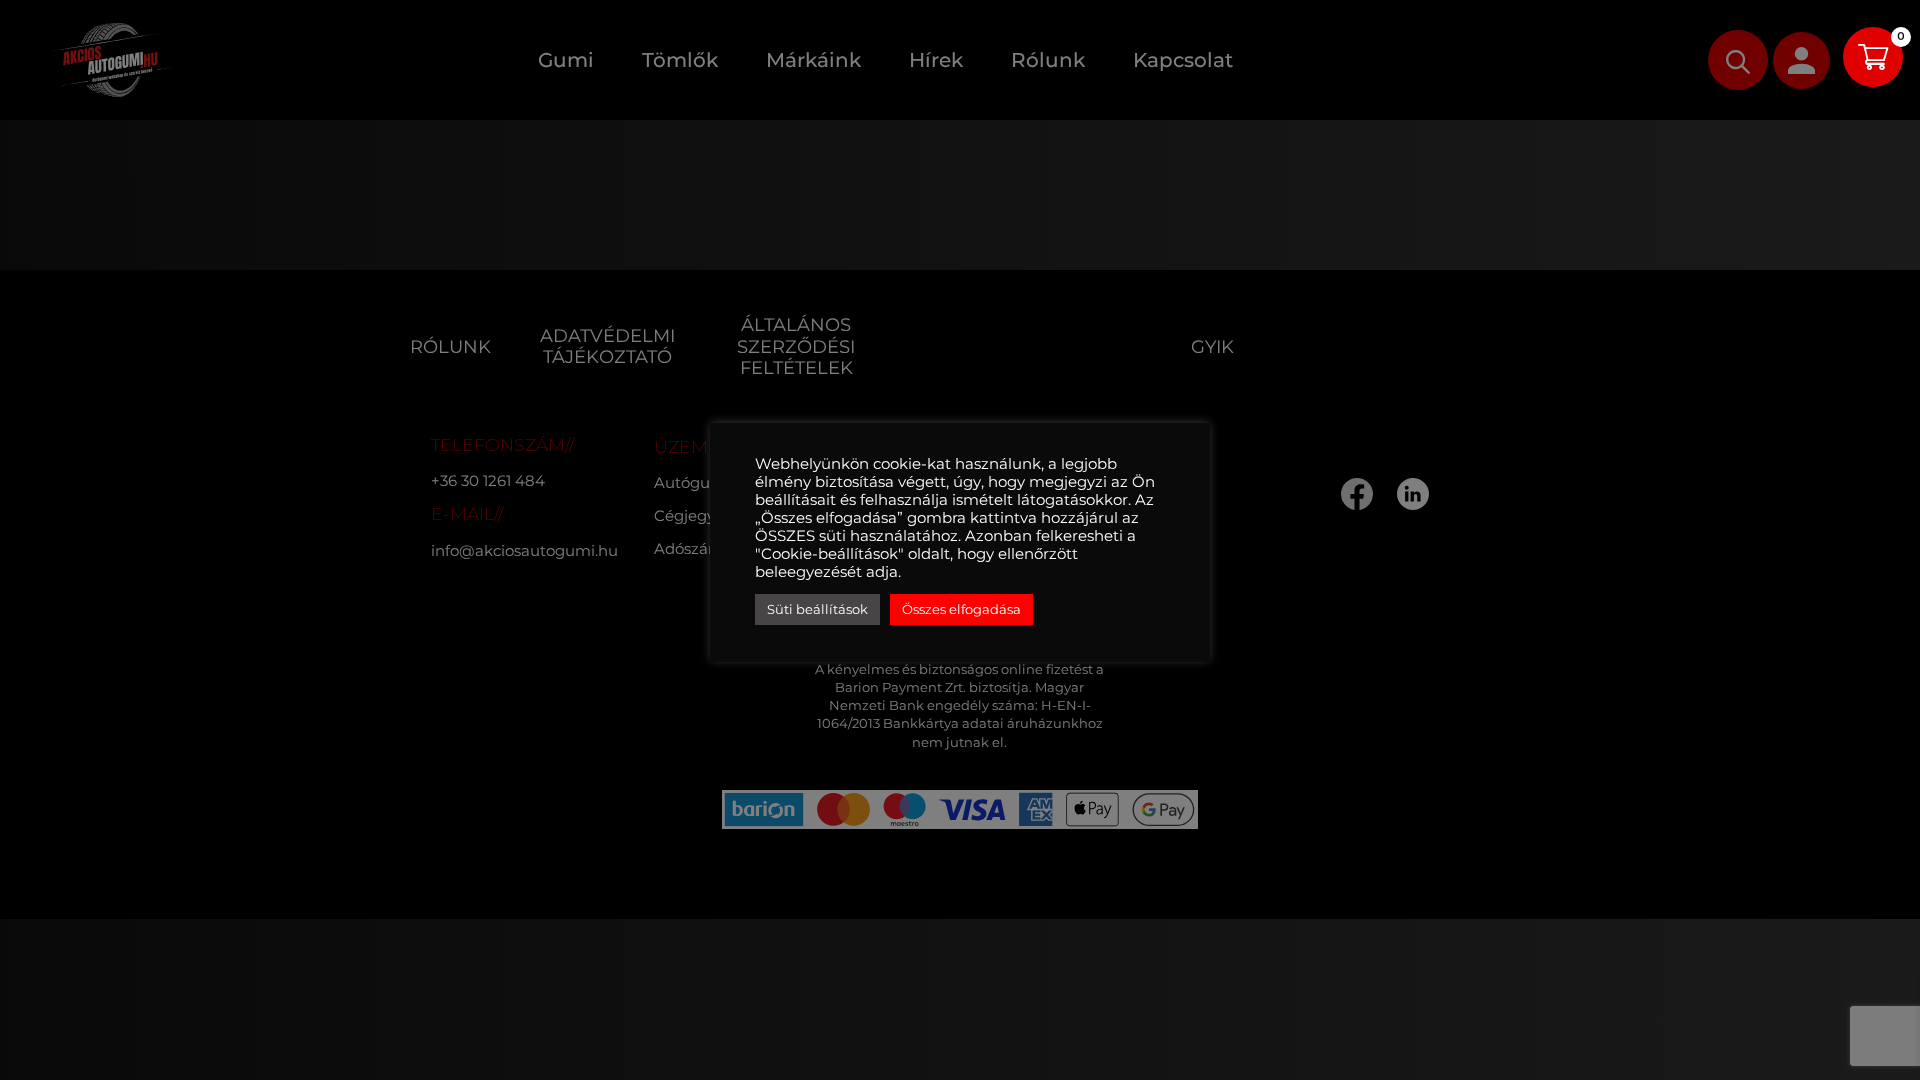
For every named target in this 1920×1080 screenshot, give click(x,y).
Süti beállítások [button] (817, 609)
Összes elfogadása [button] (961, 609)
